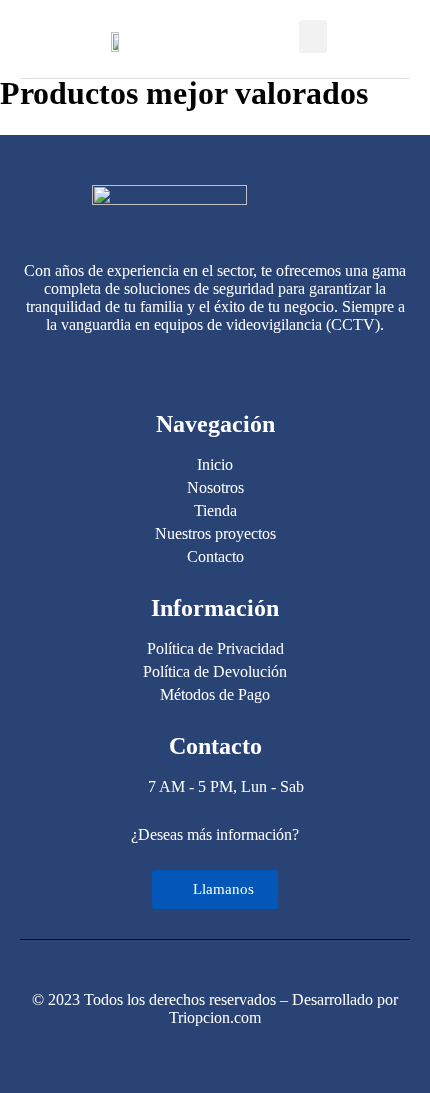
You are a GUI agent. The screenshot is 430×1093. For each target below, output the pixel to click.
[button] (313, 36)
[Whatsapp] (215, 366)
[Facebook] (178, 366)
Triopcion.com (215, 1017)
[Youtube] (252, 366)
